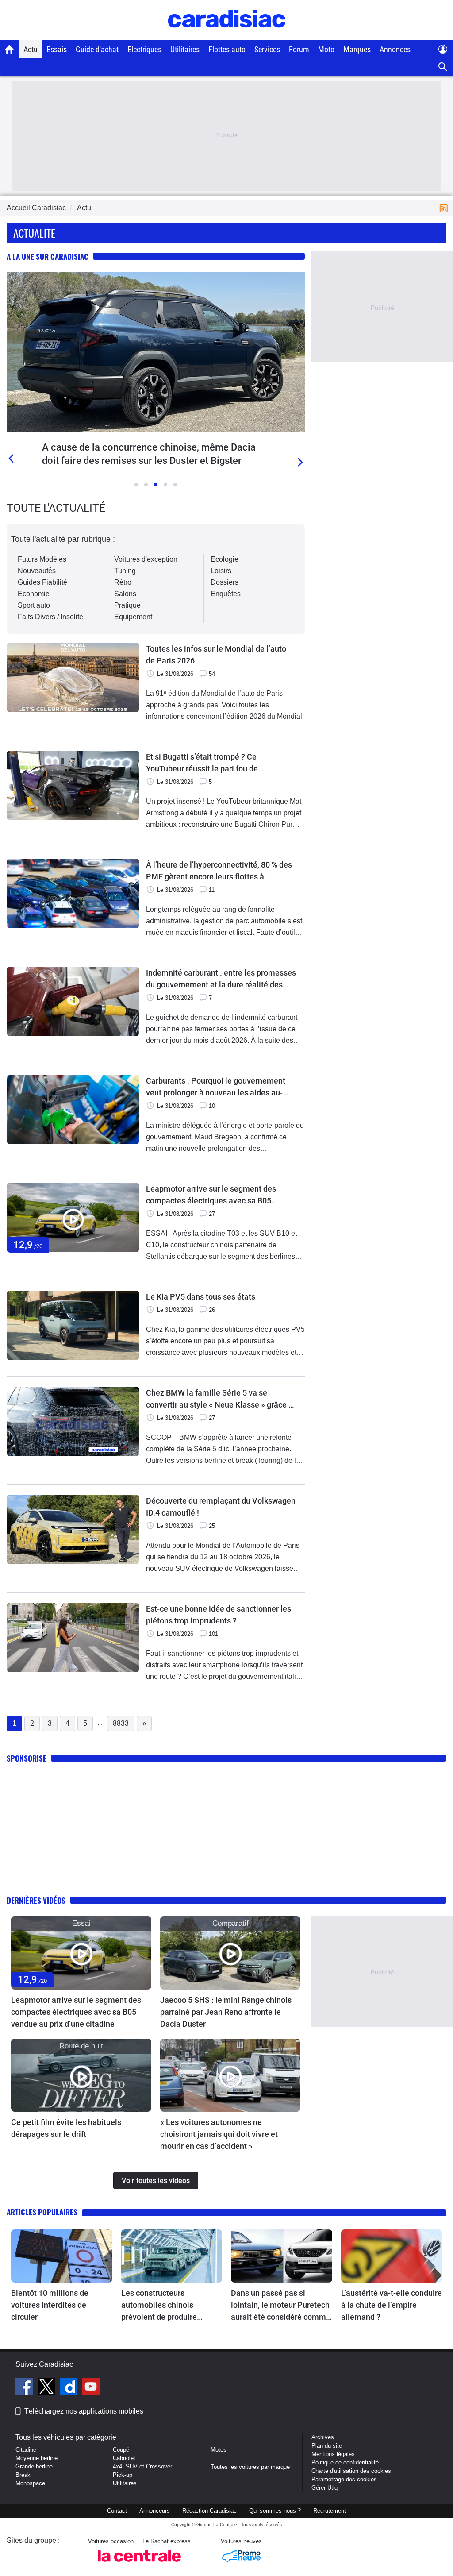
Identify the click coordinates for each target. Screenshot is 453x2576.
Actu (31, 49)
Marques (357, 49)
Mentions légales (333, 2454)
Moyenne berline (36, 2458)
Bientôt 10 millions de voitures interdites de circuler (50, 2305)
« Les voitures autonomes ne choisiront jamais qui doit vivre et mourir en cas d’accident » (219, 2134)
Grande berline (34, 2466)
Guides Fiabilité (42, 582)
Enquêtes (226, 594)
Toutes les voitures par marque (250, 2467)
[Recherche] (443, 67)
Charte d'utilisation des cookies (351, 2471)
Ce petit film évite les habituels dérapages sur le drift (66, 2128)
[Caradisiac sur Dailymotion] (70, 2388)
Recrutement (330, 2511)
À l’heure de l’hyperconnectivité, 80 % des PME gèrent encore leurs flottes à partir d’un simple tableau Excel (219, 871)
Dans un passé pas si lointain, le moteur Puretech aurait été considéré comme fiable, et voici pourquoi (281, 2306)
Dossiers (225, 582)
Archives (323, 2437)
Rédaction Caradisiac (209, 2511)
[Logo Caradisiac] (227, 36)
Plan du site (327, 2446)
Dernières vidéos (36, 1900)
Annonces (395, 49)
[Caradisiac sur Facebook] (25, 2388)
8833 (121, 1723)
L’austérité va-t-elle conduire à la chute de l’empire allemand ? (392, 2305)
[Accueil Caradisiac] (10, 49)
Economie (34, 594)
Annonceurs (155, 2511)
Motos (219, 2450)
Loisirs (221, 571)
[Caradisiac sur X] (48, 2388)
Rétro (123, 582)
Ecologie (225, 559)
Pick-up (123, 2475)
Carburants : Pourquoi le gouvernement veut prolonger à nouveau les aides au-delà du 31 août (216, 1087)
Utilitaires (185, 49)
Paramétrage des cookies (344, 2479)
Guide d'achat (97, 49)
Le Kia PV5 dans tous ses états (201, 1297)
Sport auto (34, 605)
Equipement (133, 617)
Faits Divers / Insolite (50, 617)
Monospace (30, 2483)
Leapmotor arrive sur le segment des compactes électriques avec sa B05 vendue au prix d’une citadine (211, 1195)
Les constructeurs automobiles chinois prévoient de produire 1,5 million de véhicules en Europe (168, 2306)
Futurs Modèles (42, 559)
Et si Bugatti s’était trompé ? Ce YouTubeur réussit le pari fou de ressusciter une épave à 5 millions (206, 763)
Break (23, 2475)
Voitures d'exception (146, 559)
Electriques (144, 49)
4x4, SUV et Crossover (142, 2466)
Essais (57, 49)
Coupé (121, 2450)
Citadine (26, 2450)
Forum (299, 49)
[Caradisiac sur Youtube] (91, 2388)
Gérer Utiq (324, 2488)
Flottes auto (227, 49)
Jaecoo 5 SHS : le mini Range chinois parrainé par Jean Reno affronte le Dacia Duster (226, 2012)
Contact (117, 2511)
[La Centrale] (139, 2564)
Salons (125, 594)
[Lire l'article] (156, 352)
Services (267, 49)
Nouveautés (37, 571)
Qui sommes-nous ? (275, 2511)
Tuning (125, 571)
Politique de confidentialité (345, 2462)
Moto (326, 49)
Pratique (127, 605)
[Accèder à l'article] (81, 1953)
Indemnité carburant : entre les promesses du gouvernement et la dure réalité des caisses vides (221, 979)
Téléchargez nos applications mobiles (84, 2411)
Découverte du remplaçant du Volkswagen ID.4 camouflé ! (221, 1507)
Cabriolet (124, 2458)
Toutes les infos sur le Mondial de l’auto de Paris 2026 (216, 655)
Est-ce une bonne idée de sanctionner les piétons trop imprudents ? (219, 1615)
